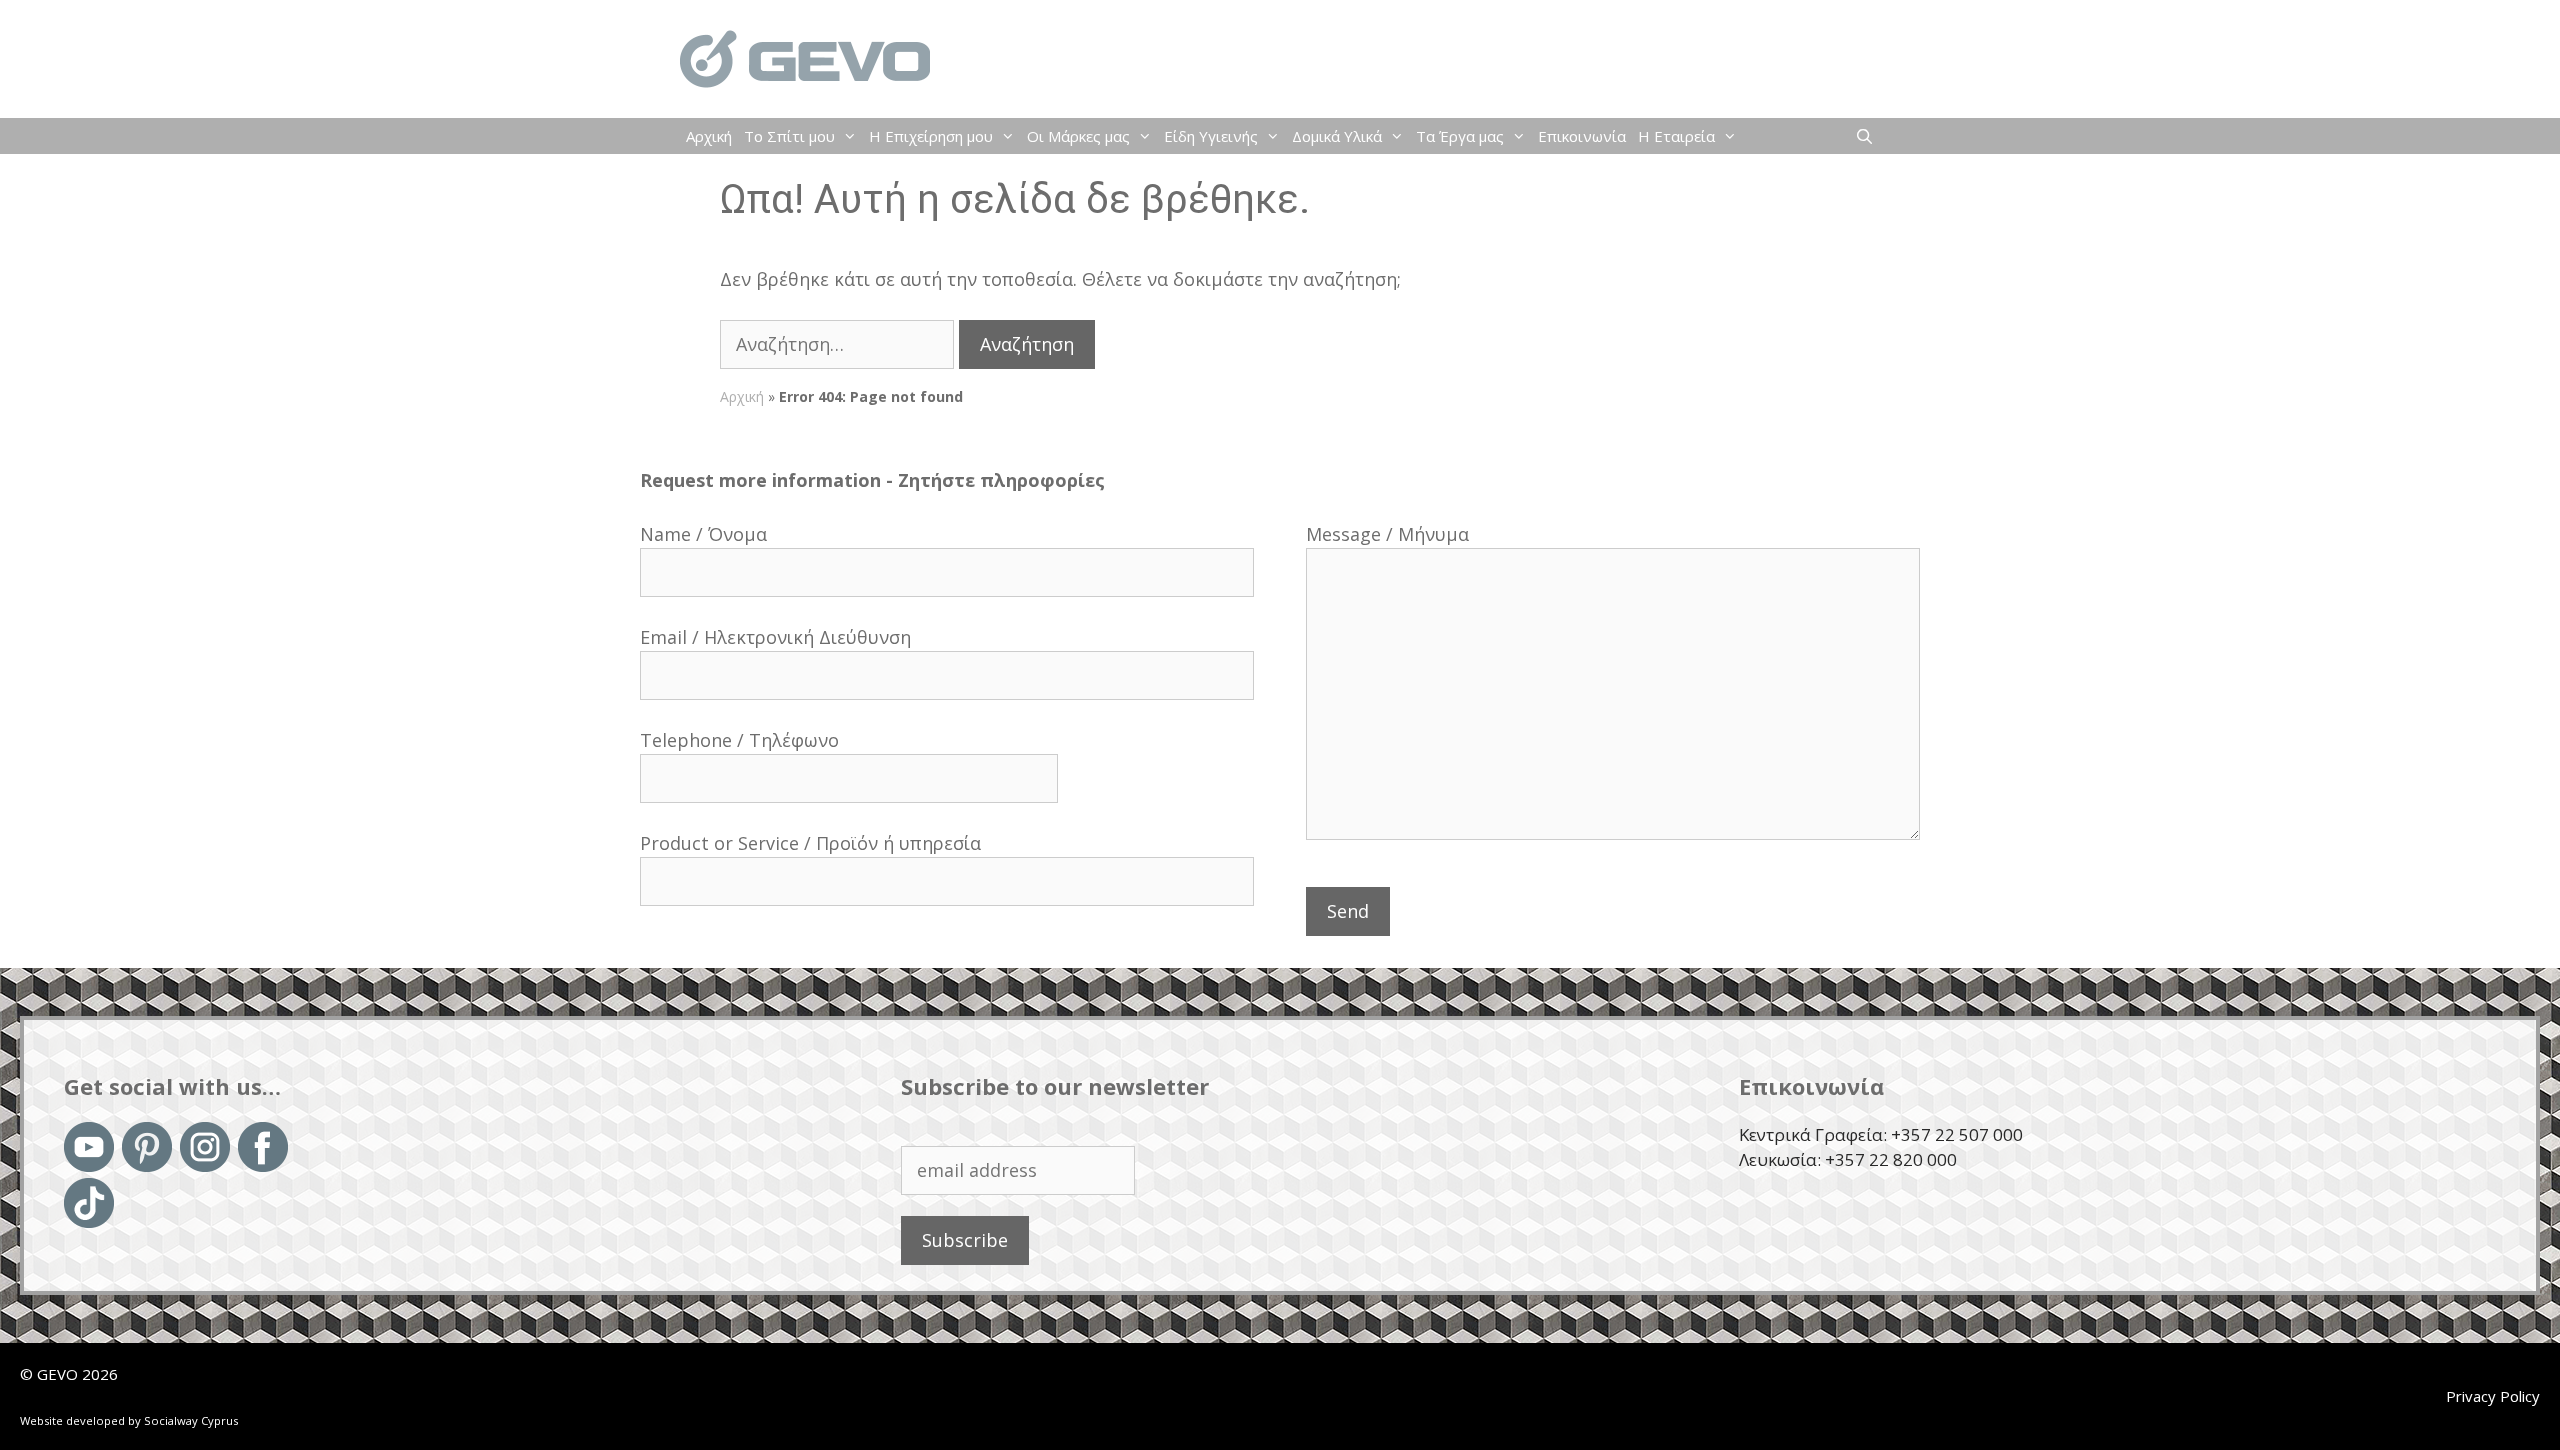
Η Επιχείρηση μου (931, 136)
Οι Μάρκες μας (1078, 136)
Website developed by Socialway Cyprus (129, 1420)
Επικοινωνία (1582, 136)
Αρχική (709, 136)
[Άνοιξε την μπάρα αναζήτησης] (1864, 136)
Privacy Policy (2493, 1396)
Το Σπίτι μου (789, 136)
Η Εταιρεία (1676, 136)
